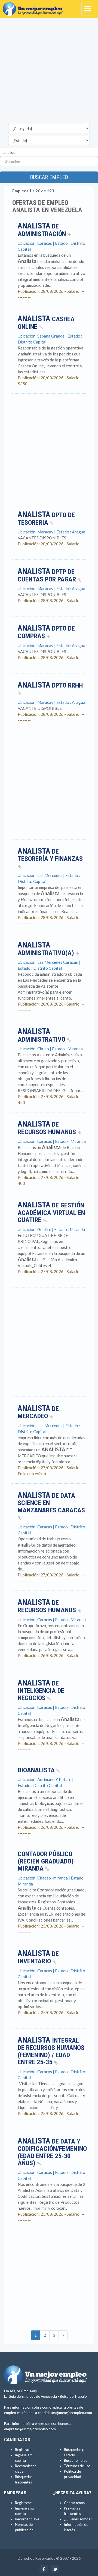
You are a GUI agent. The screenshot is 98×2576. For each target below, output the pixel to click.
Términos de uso (77, 2466)
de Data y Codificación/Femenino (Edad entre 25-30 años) (52, 2152)
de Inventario (38, 1958)
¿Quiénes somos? (78, 2519)
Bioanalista (37, 1770)
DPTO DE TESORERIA (46, 519)
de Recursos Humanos (48, 1128)
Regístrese (23, 2503)
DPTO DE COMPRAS (46, 632)
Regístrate (23, 2450)
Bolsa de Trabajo (73, 2396)
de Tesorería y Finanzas (50, 855)
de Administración (43, 230)
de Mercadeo (38, 1413)
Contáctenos (74, 2503)
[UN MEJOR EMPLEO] (34, 7)
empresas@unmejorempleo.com (30, 2429)
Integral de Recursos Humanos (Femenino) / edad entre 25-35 (51, 2051)
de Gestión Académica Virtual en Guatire (51, 1213)
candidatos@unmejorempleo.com (65, 2413)
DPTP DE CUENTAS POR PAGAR (48, 575)
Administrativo (42, 1036)
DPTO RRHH (50, 686)
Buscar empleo (49, 177)
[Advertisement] (49, 72)
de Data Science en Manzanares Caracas (51, 1503)
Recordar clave (27, 2519)
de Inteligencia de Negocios (41, 1691)
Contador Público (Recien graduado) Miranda (46, 1861)
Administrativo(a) (47, 949)
